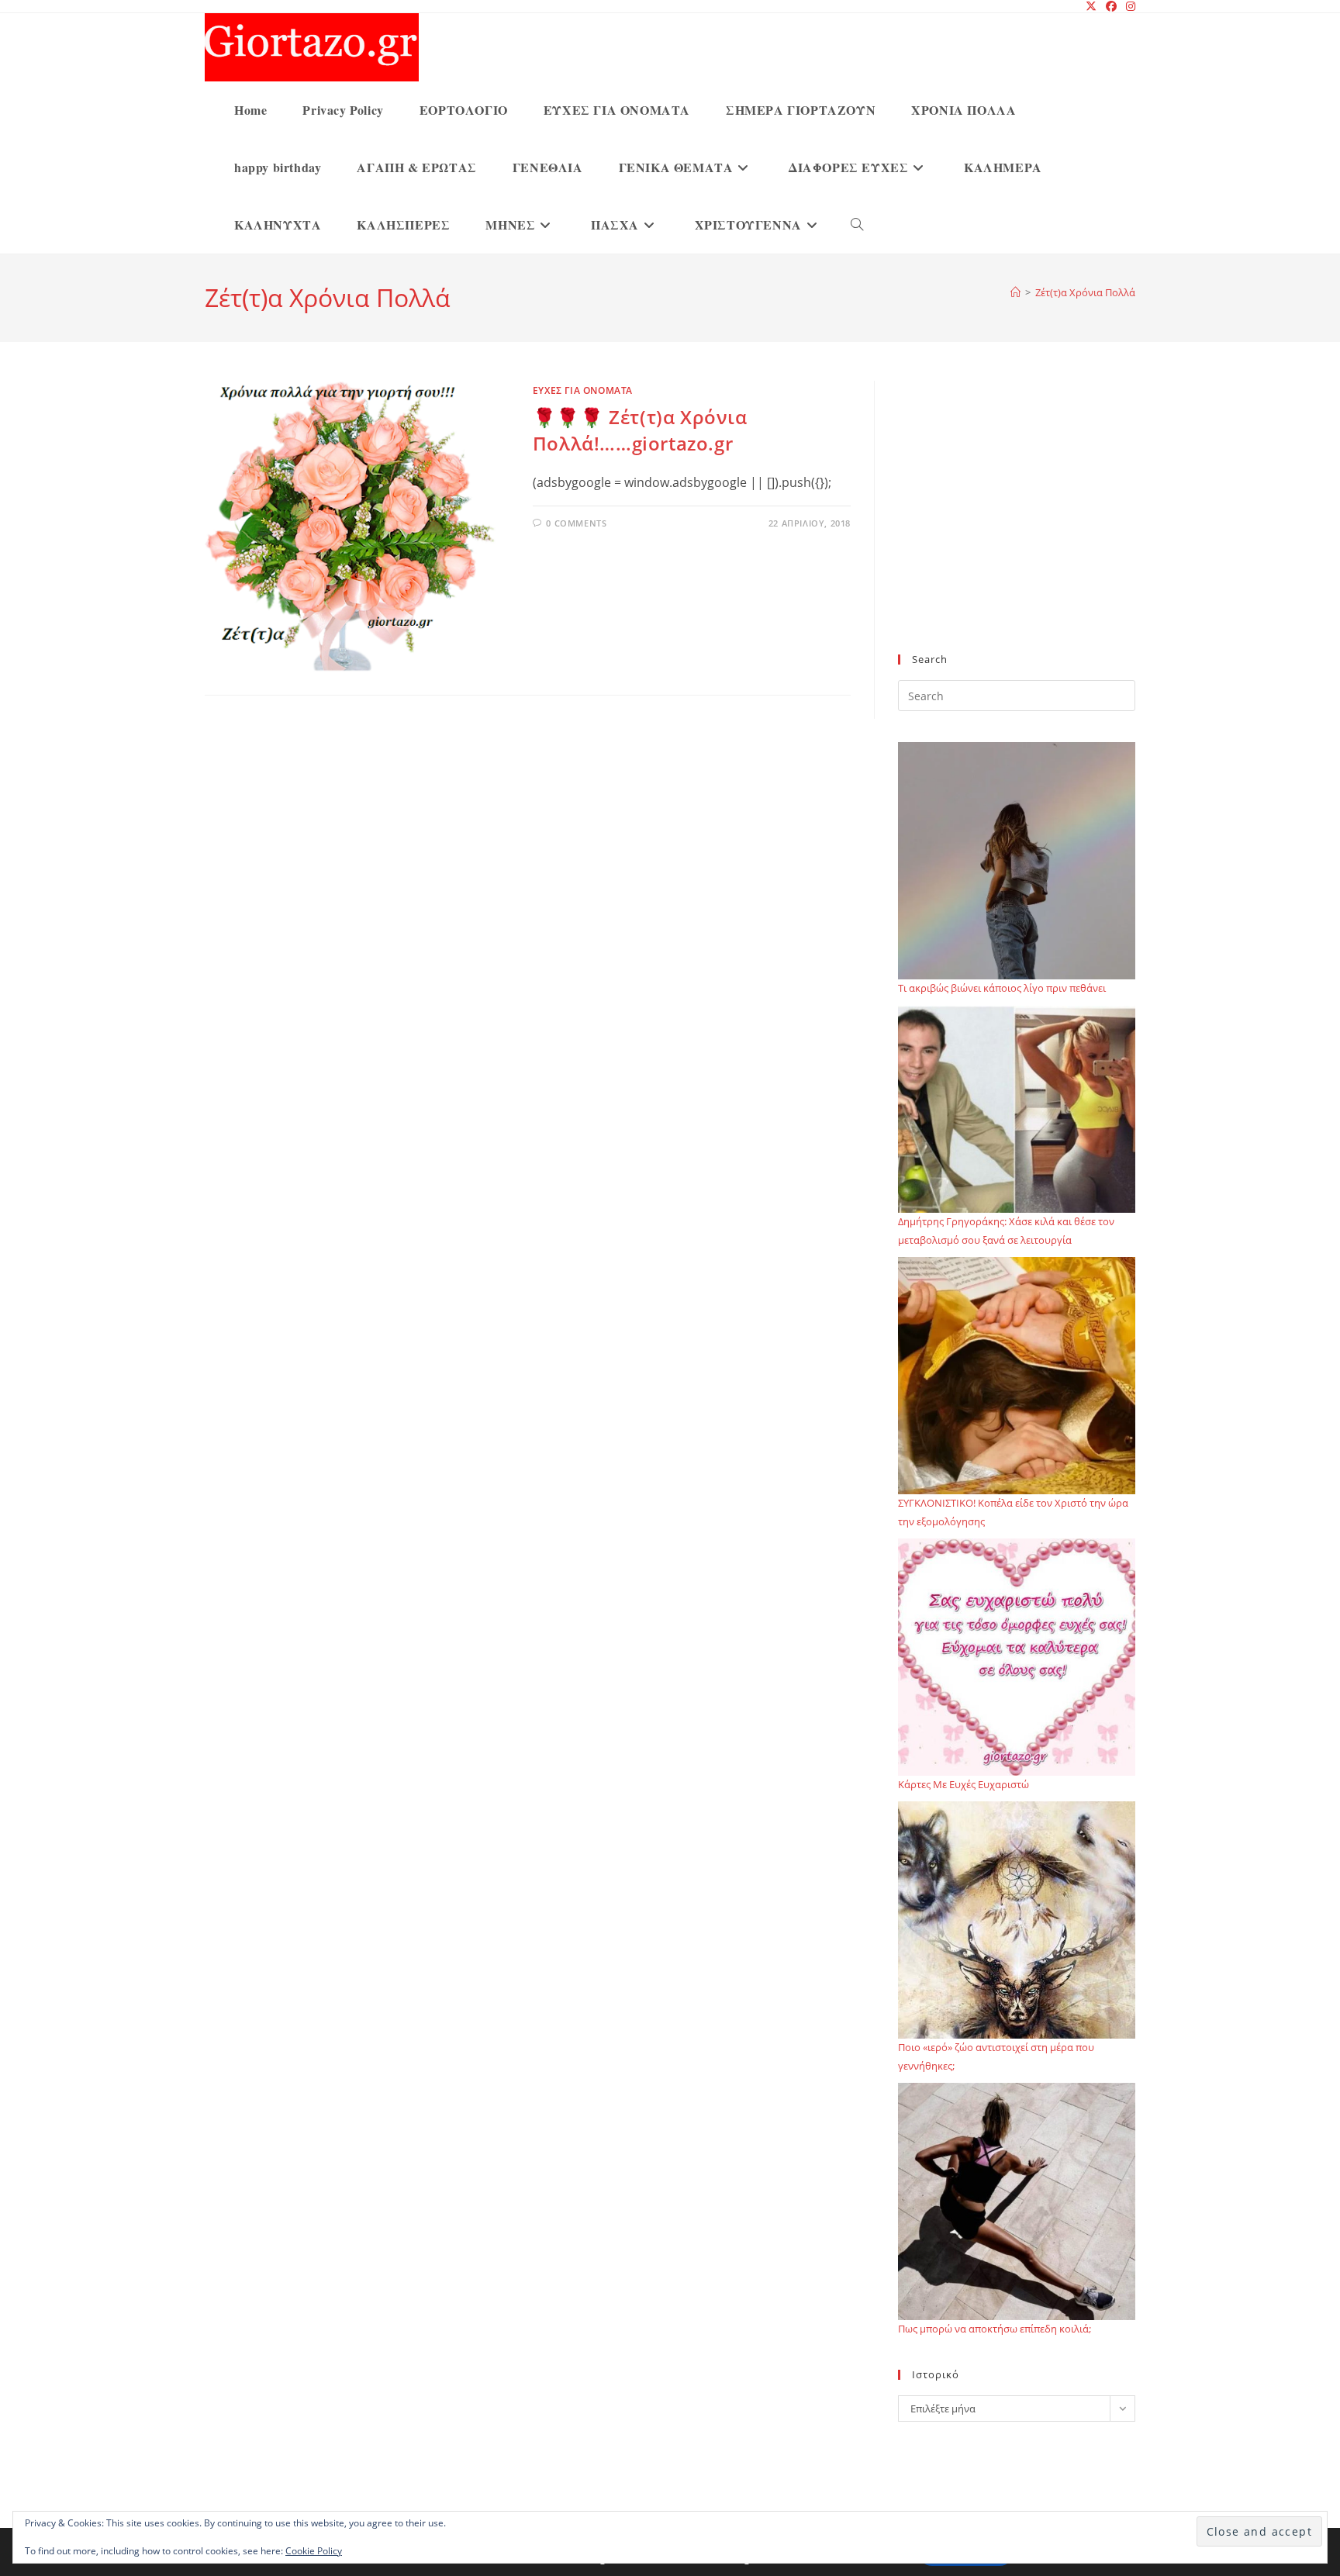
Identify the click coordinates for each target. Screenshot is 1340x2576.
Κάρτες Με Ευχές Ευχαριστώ (964, 1784)
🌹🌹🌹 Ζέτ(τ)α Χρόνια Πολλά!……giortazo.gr (640, 430)
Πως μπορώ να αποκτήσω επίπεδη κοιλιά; (995, 2329)
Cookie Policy (314, 2551)
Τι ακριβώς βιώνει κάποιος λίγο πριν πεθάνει (1002, 988)
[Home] (1015, 292)
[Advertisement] (1017, 527)
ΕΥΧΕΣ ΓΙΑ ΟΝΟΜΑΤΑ (583, 390)
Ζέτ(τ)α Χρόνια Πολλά (1085, 292)
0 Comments (576, 523)
